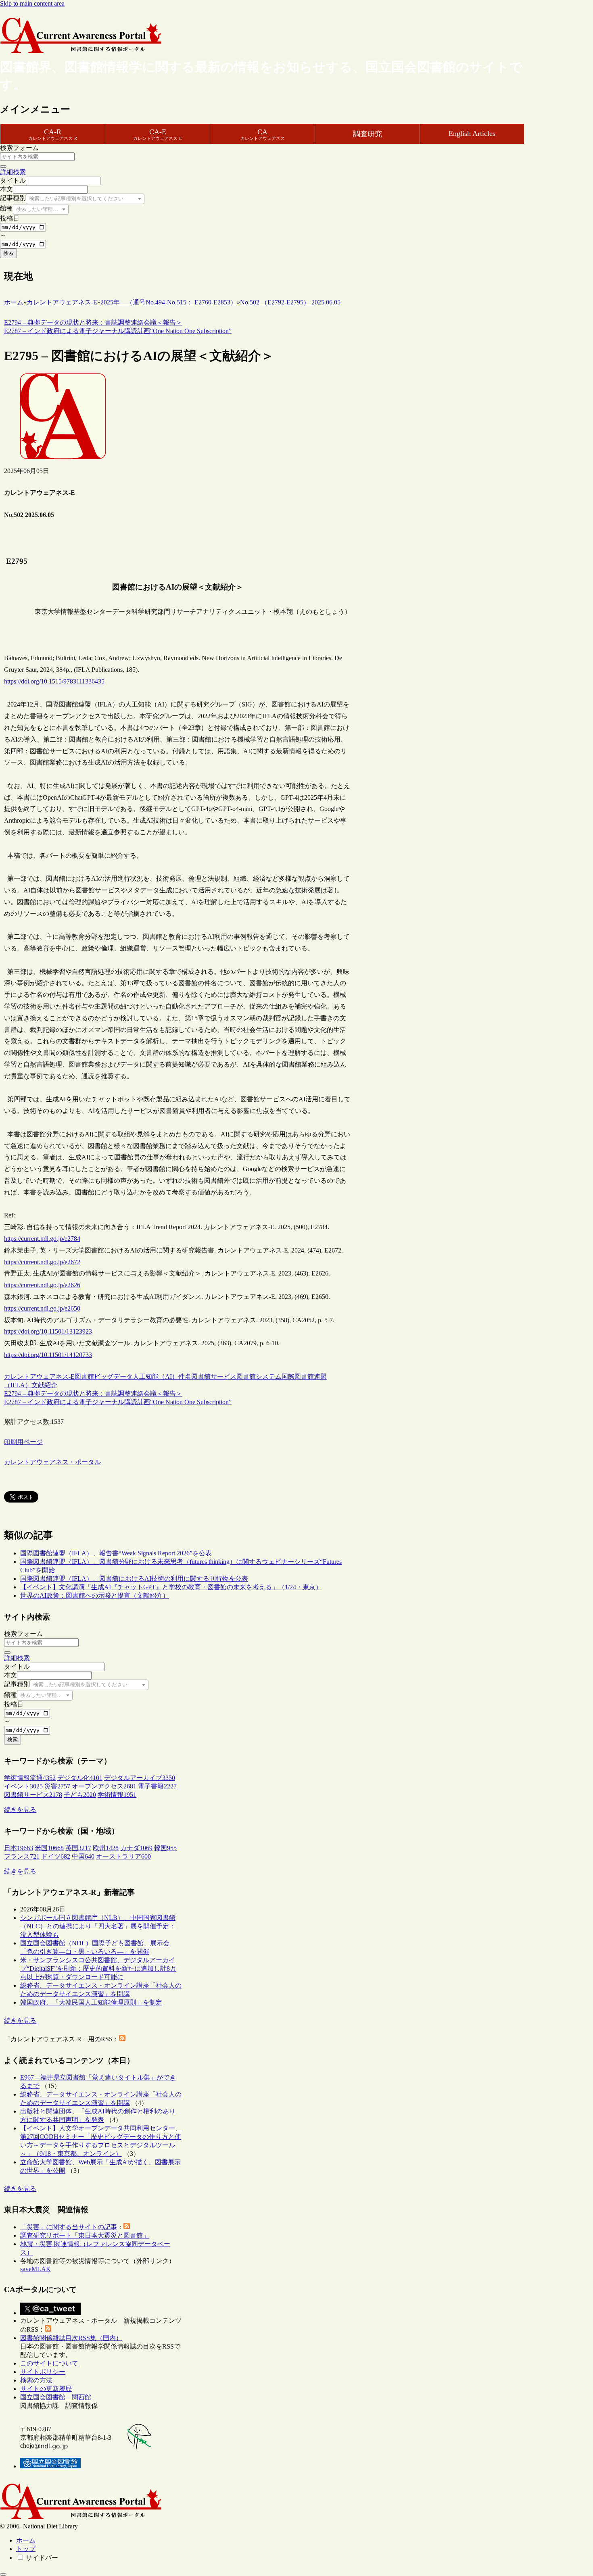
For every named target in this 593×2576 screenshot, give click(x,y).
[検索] (3, 167)
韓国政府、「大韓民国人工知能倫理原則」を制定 (91, 2002)
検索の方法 (36, 2380)
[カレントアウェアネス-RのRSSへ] (122, 2039)
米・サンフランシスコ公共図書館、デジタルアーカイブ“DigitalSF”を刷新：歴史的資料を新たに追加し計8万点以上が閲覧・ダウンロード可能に (98, 1968)
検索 (8, 253)
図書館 (84, 1377)
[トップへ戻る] (3, 2574)
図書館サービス (214, 1377)
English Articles (472, 133)
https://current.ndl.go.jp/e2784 (42, 1239)
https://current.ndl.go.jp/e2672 (42, 1262)
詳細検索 (13, 172)
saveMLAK (35, 2269)
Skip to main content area (32, 3)
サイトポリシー (43, 2372)
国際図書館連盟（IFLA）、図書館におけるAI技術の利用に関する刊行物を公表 (134, 1579)
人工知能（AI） (156, 1377)
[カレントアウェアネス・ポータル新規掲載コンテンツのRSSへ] (48, 2329)
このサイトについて (49, 2363)
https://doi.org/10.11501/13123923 (48, 1331)
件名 (185, 1377)
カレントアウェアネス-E (39, 1377)
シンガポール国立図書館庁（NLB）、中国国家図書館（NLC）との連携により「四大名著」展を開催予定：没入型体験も (98, 1926)
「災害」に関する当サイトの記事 (69, 2227)
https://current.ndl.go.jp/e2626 (42, 1285)
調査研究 (367, 134)
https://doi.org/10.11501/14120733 (48, 1355)
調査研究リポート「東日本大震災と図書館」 (85, 2235)
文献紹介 (44, 1385)
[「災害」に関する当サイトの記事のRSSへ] (127, 2227)
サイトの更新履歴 (46, 2389)
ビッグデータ (113, 1377)
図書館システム (259, 1377)
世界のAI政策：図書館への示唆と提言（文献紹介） (95, 1595)
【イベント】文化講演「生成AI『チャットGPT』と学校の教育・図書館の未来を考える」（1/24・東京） (171, 1587)
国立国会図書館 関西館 (56, 2397)
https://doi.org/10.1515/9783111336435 (54, 681)
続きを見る (20, 1810)
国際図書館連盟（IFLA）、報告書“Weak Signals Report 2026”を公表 (116, 1553)
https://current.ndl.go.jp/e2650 (42, 1308)
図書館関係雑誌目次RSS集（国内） (71, 2338)
